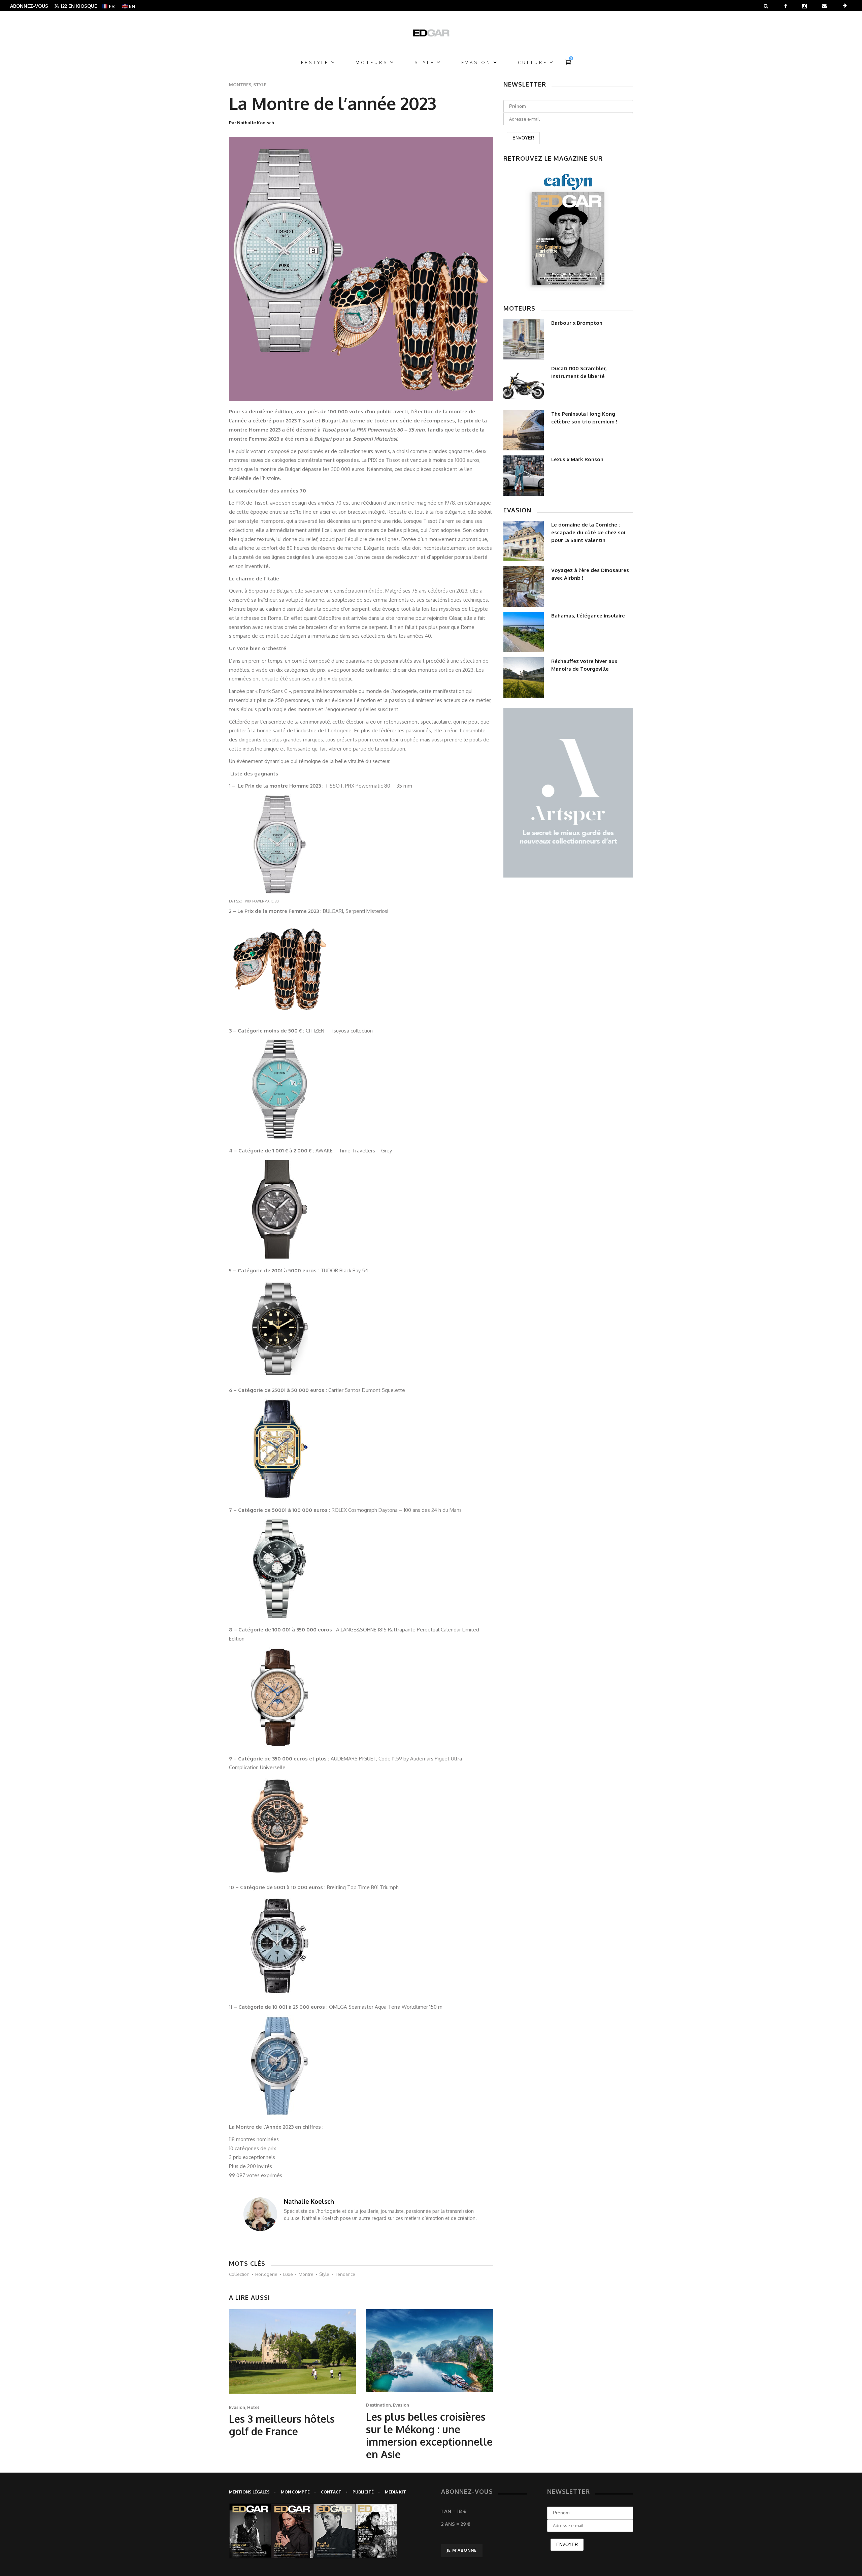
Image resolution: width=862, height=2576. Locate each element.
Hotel (253, 2407)
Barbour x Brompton (577, 323)
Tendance (345, 2274)
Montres (240, 85)
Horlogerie (266, 2274)
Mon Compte (295, 2492)
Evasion (237, 2407)
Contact (331, 2492)
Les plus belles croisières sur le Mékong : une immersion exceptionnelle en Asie (429, 2435)
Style (260, 85)
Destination (378, 2405)
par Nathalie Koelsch (252, 123)
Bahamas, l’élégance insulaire (588, 616)
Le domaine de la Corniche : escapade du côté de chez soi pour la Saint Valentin (588, 532)
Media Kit (395, 2492)
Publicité (363, 2492)
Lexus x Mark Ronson (577, 459)
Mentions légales (249, 2492)
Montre (306, 2274)
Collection (239, 2274)
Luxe (288, 2274)
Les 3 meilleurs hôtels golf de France (282, 2425)
